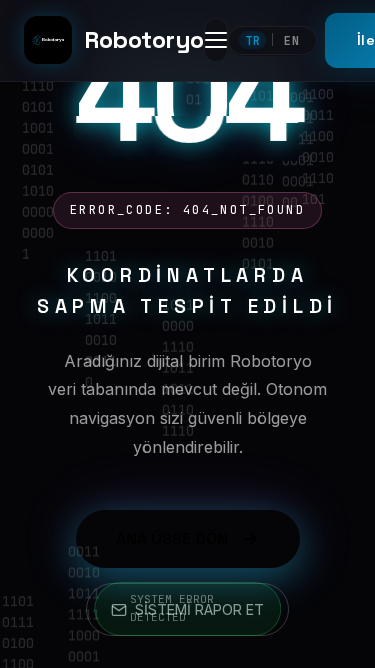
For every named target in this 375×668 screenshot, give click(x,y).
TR (253, 40)
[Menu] (216, 40)
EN (292, 40)
